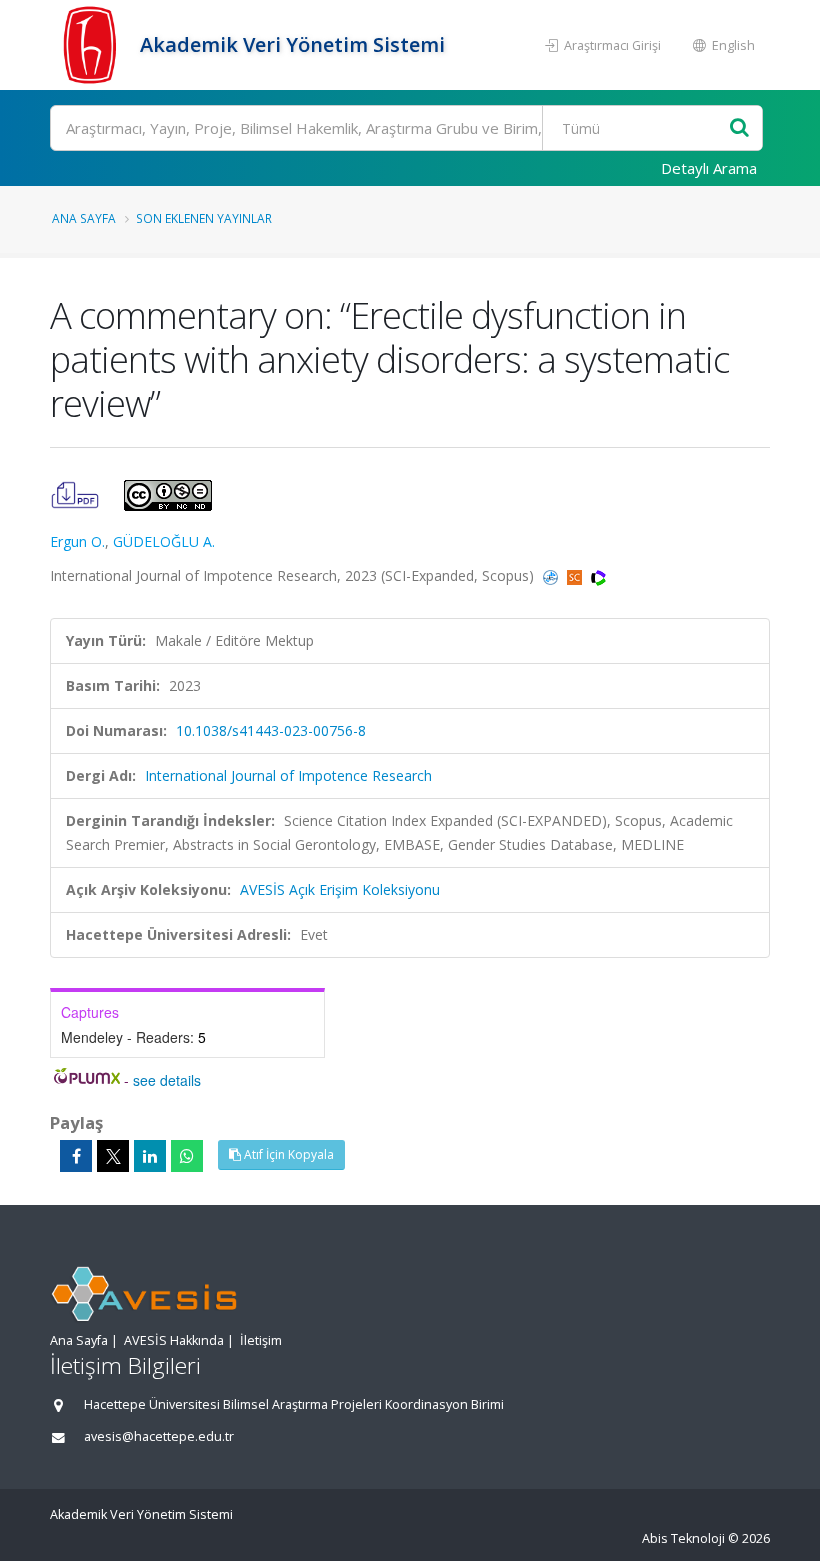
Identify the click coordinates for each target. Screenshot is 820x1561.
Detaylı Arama (709, 168)
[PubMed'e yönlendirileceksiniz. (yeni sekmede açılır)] (552, 575)
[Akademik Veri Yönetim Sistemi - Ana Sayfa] (92, 45)
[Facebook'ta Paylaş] (76, 1156)
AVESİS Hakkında (174, 1340)
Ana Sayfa (84, 218)
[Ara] (739, 128)
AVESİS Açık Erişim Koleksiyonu (340, 889)
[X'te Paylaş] (113, 1156)
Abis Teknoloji (683, 1538)
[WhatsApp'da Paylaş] (187, 1156)
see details (167, 1080)
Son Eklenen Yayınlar (204, 218)
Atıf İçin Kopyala (287, 1154)
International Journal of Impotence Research (288, 775)
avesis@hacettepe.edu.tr (159, 1436)
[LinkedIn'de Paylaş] (150, 1156)
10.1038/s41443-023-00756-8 (271, 730)
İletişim (261, 1340)
